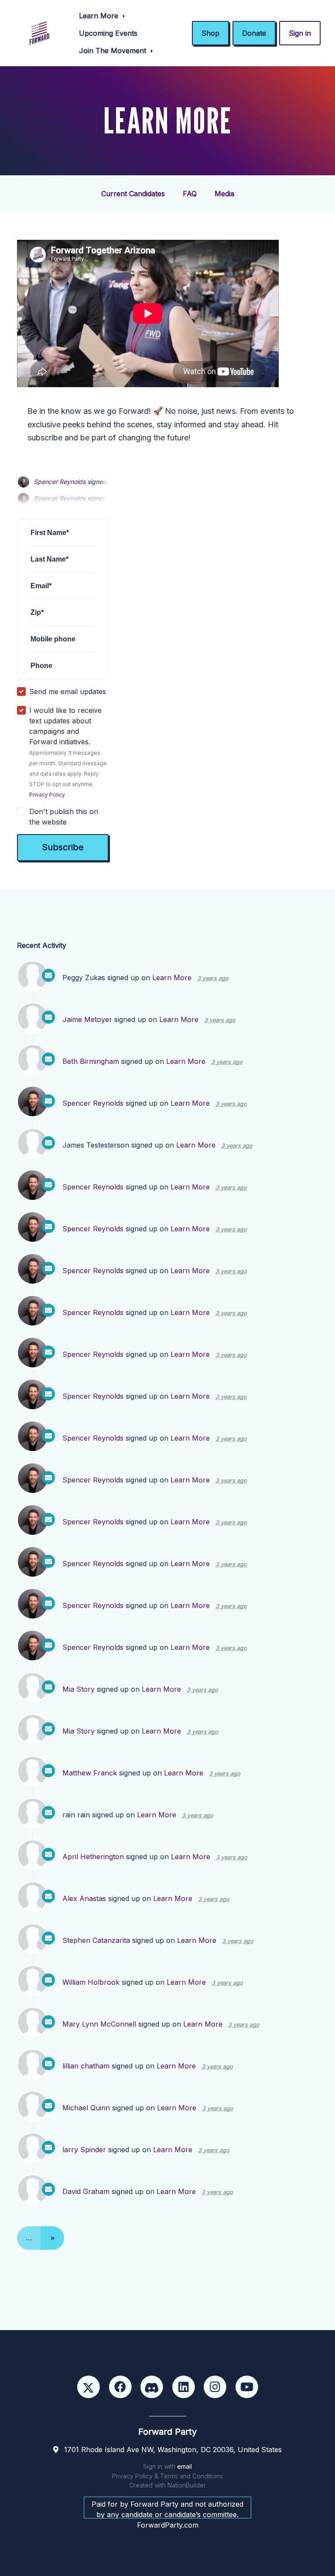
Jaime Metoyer (87, 1019)
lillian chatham (86, 2066)
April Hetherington (93, 1857)
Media (224, 194)
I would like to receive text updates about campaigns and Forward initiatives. (68, 752)
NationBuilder (187, 2485)
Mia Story (79, 1689)
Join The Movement (114, 51)
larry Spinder (84, 2150)
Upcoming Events (108, 33)
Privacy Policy (47, 795)
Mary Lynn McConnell (99, 2024)
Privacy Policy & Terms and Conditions (167, 2476)
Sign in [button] (300, 33)
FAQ (190, 194)
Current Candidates (133, 194)
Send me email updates (68, 692)
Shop (210, 33)
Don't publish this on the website (64, 817)
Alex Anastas (84, 1898)
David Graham (86, 2191)
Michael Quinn (86, 2108)
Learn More (100, 16)
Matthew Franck (90, 1773)
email (185, 2466)
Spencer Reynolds (60, 482)
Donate (254, 33)
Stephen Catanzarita (96, 1940)
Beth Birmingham (91, 1061)
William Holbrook (91, 1982)
